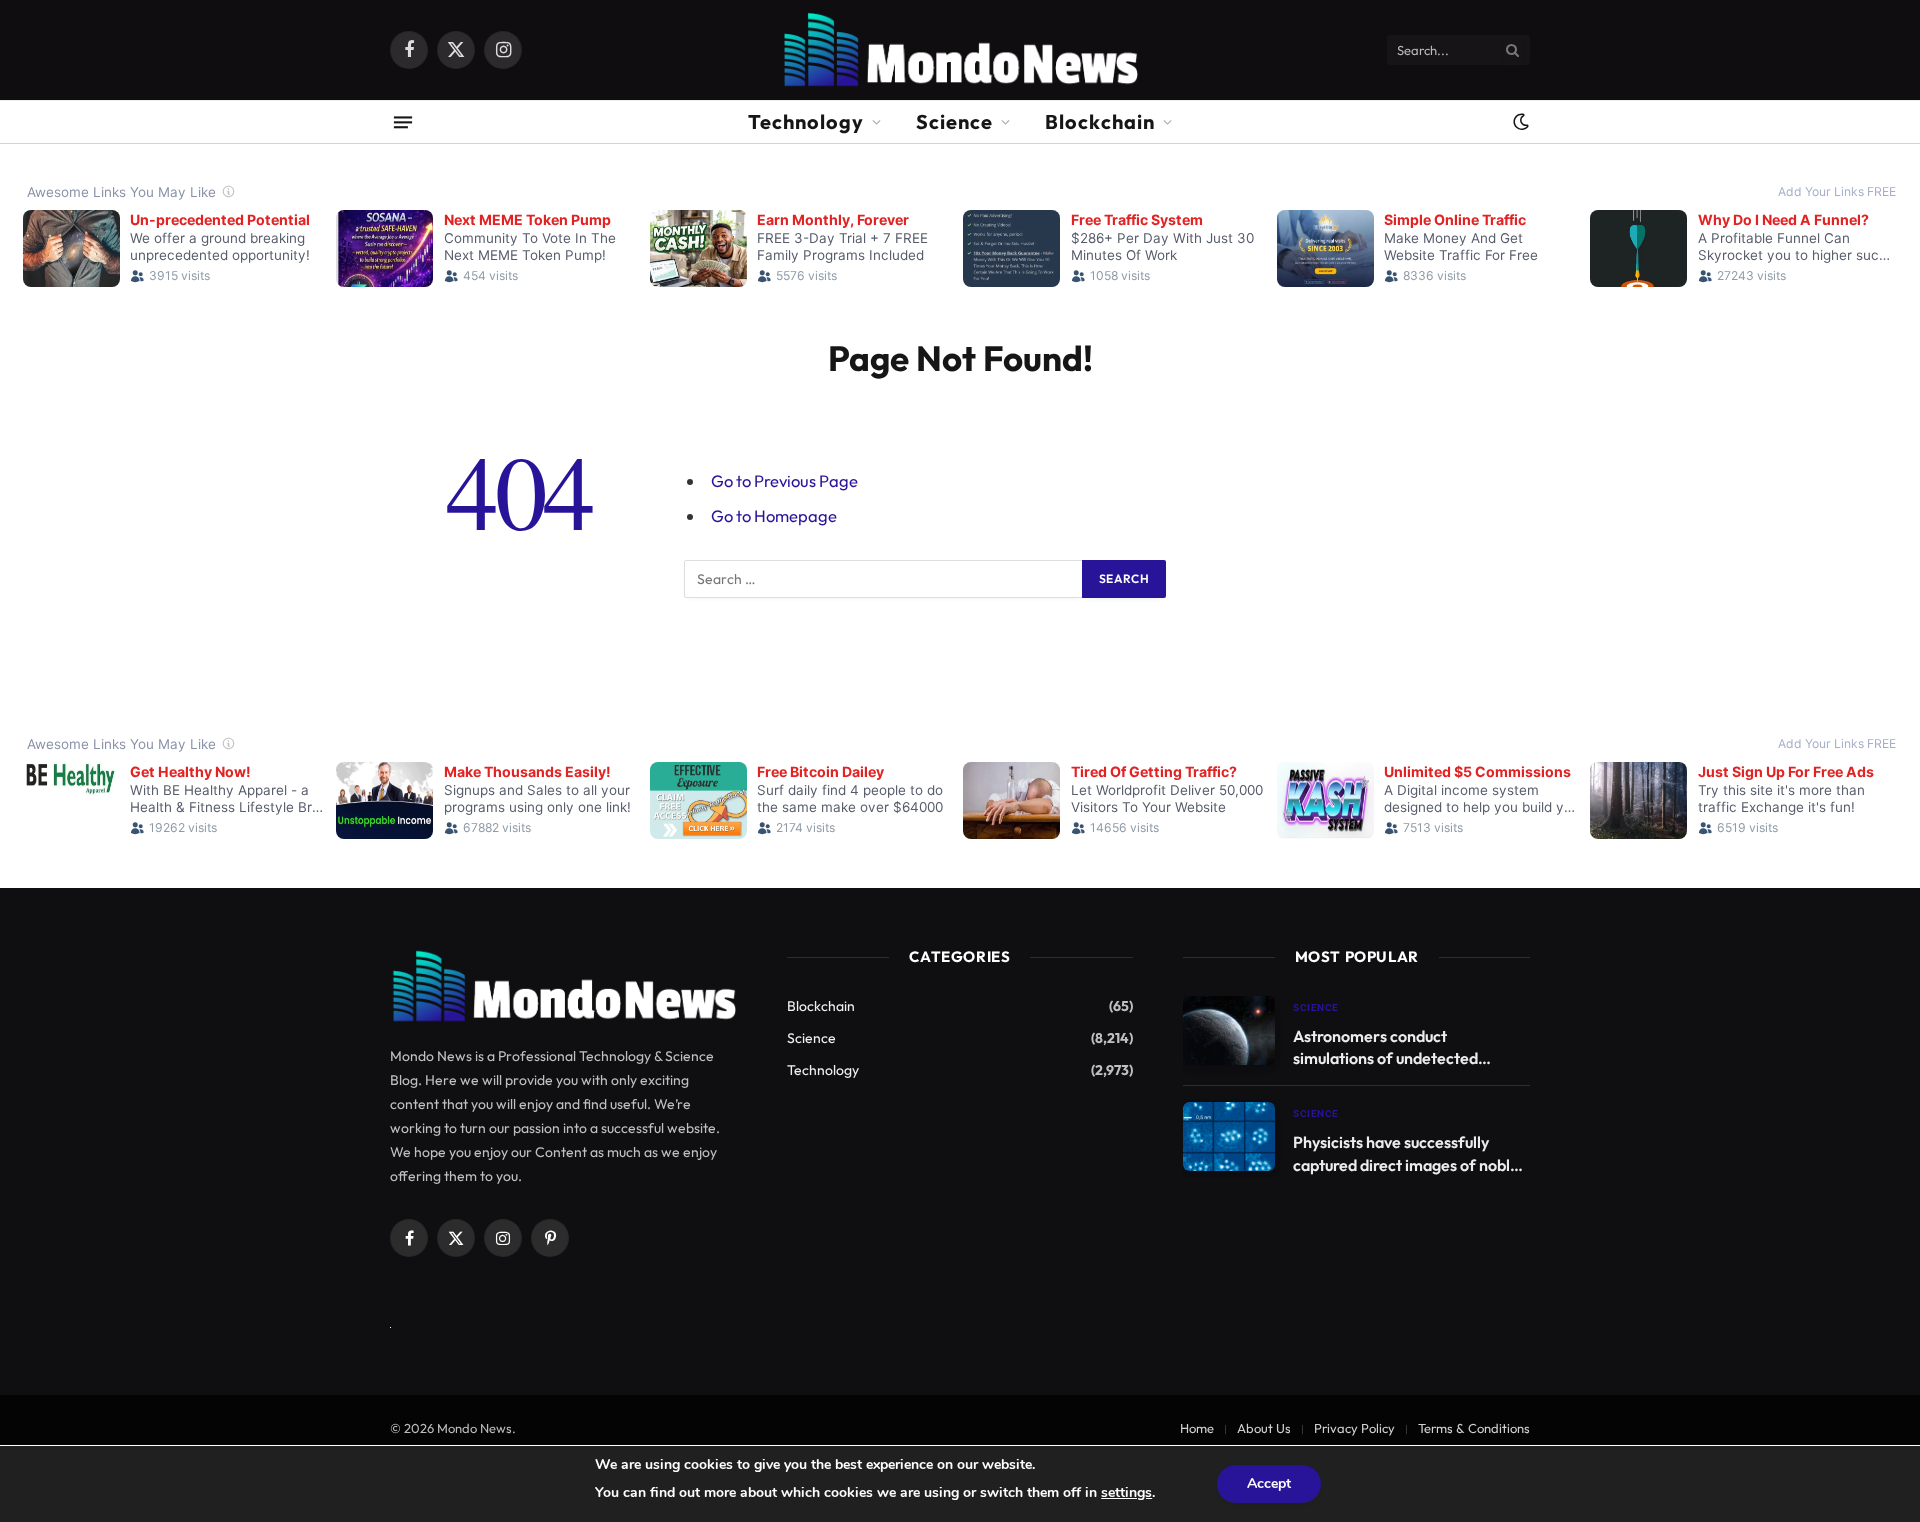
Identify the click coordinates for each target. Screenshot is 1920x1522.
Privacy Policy (1354, 1428)
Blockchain (1100, 121)
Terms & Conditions (1474, 1428)
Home (1197, 1428)
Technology (806, 121)
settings (1126, 1492)
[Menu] (403, 121)
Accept (1269, 1483)
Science (954, 121)
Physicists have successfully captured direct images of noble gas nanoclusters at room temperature (1406, 1154)
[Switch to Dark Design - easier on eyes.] (1519, 122)
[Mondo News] (959, 50)
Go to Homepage (774, 515)
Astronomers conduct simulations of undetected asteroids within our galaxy (1388, 1048)
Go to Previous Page (784, 480)
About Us (1264, 1428)
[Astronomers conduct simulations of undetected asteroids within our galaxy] (1229, 1030)
